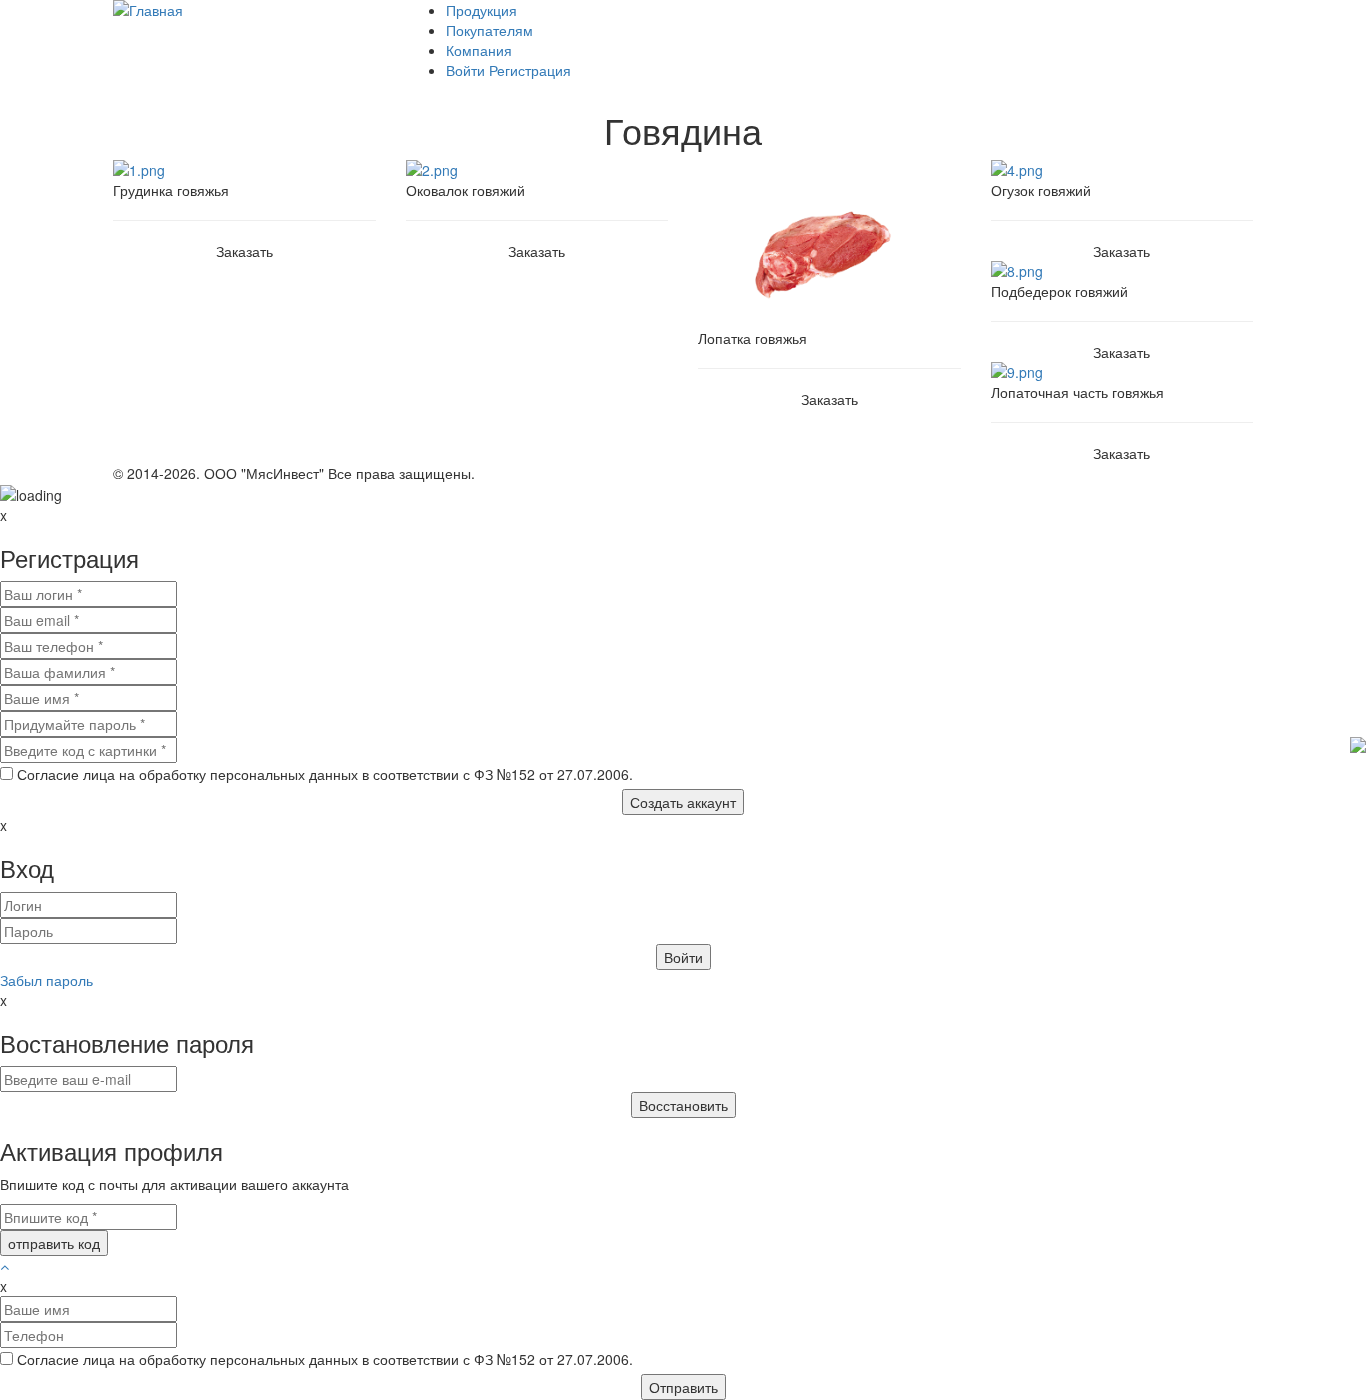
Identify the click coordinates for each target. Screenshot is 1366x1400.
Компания (479, 50)
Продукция (481, 10)
